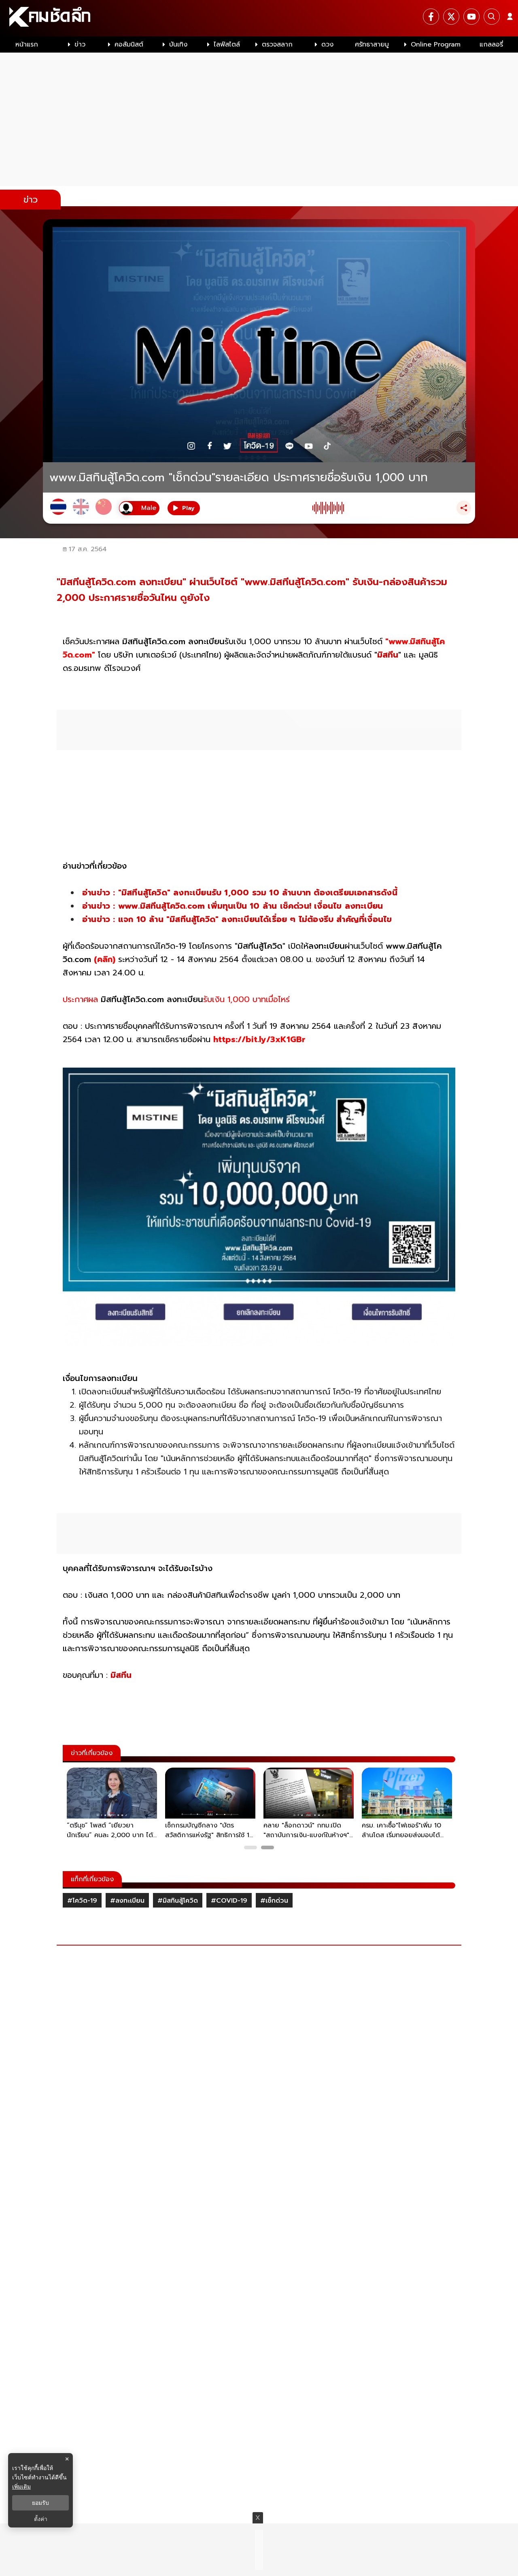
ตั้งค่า (41, 2519)
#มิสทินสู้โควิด (178, 1901)
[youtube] (471, 17)
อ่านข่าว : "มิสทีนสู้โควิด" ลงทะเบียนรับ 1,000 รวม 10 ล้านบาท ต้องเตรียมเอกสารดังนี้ (240, 893)
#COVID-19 (229, 1901)
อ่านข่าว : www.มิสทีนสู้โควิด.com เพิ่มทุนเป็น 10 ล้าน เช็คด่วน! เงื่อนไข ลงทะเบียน (232, 906)
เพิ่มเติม (21, 2486)
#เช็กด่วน (274, 1901)
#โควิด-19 (82, 1901)
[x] (451, 17)
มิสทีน (388, 655)
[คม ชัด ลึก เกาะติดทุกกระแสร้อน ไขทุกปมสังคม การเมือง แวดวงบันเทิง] (259, 18)
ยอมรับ (40, 2503)
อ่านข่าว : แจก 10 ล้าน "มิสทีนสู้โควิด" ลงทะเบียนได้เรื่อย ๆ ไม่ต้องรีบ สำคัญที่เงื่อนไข (237, 919)
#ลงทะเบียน (127, 1901)
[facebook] (431, 17)
